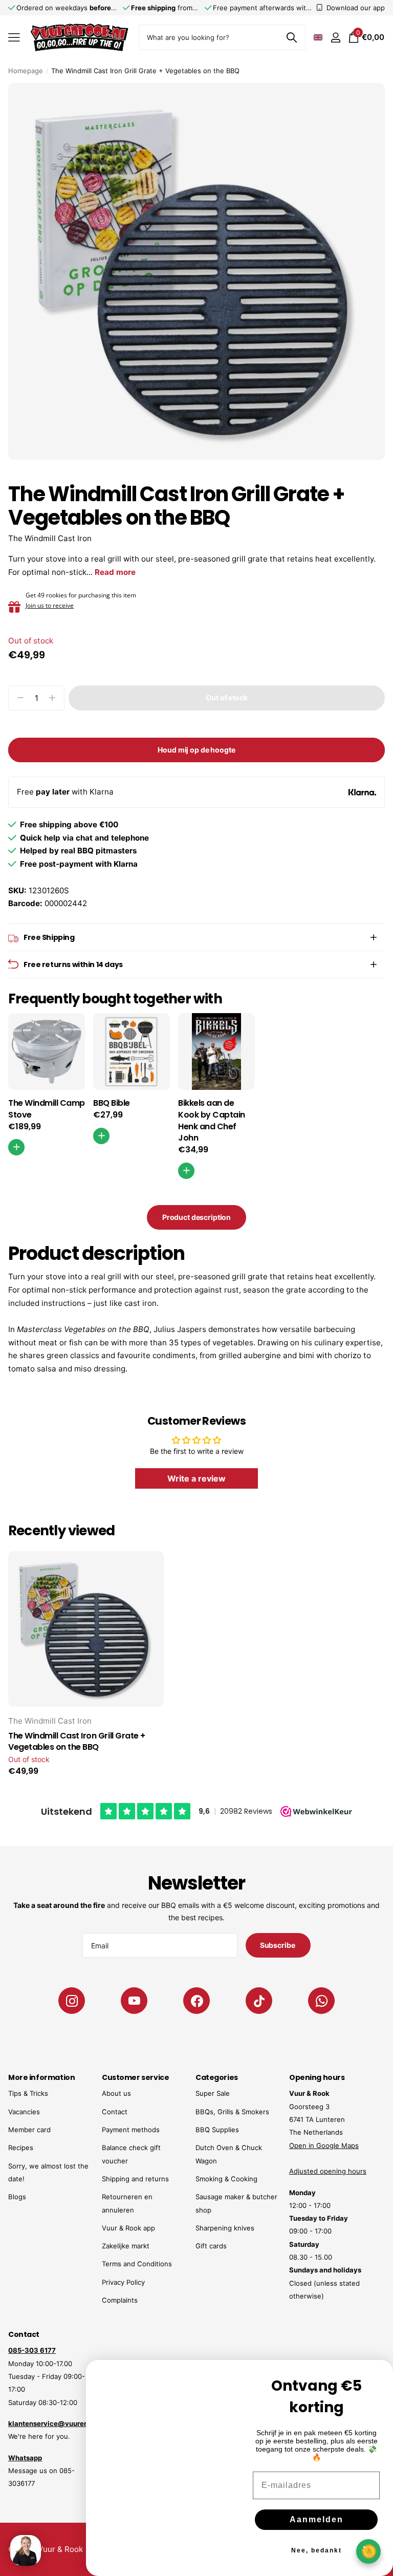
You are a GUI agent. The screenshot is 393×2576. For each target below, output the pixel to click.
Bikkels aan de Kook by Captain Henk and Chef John (212, 1121)
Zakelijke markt (126, 2246)
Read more (115, 572)
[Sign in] (335, 38)
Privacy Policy (123, 2282)
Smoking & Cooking (226, 2179)
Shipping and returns (135, 2179)
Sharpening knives (225, 2228)
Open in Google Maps (324, 2145)
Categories (217, 2077)
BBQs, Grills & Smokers (232, 2112)
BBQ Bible (112, 1103)
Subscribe (278, 1945)
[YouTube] (134, 2001)
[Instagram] (72, 2001)
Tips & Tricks (28, 2093)
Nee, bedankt (316, 2543)
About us (116, 2093)
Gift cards (211, 2246)
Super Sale (213, 2093)
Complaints (120, 2300)
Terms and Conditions (137, 2264)
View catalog (14, 38)
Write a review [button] (196, 1478)
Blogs (17, 2197)
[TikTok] (259, 2001)
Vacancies (24, 2112)
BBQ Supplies (217, 2130)
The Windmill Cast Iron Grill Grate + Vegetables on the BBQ (77, 1742)
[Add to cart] (101, 1136)
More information (41, 2077)
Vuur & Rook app (128, 2228)
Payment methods (131, 2130)
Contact (115, 2112)
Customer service (135, 2077)
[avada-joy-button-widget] (368, 2551)
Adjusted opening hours (328, 2171)
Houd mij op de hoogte (196, 750)
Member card (29, 2130)
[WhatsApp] (321, 2001)
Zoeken (291, 37)
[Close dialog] (379, 2360)
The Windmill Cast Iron (50, 538)
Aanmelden (316, 2512)
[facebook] (196, 2001)
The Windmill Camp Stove (47, 1109)
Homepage (26, 71)
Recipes (21, 2148)
